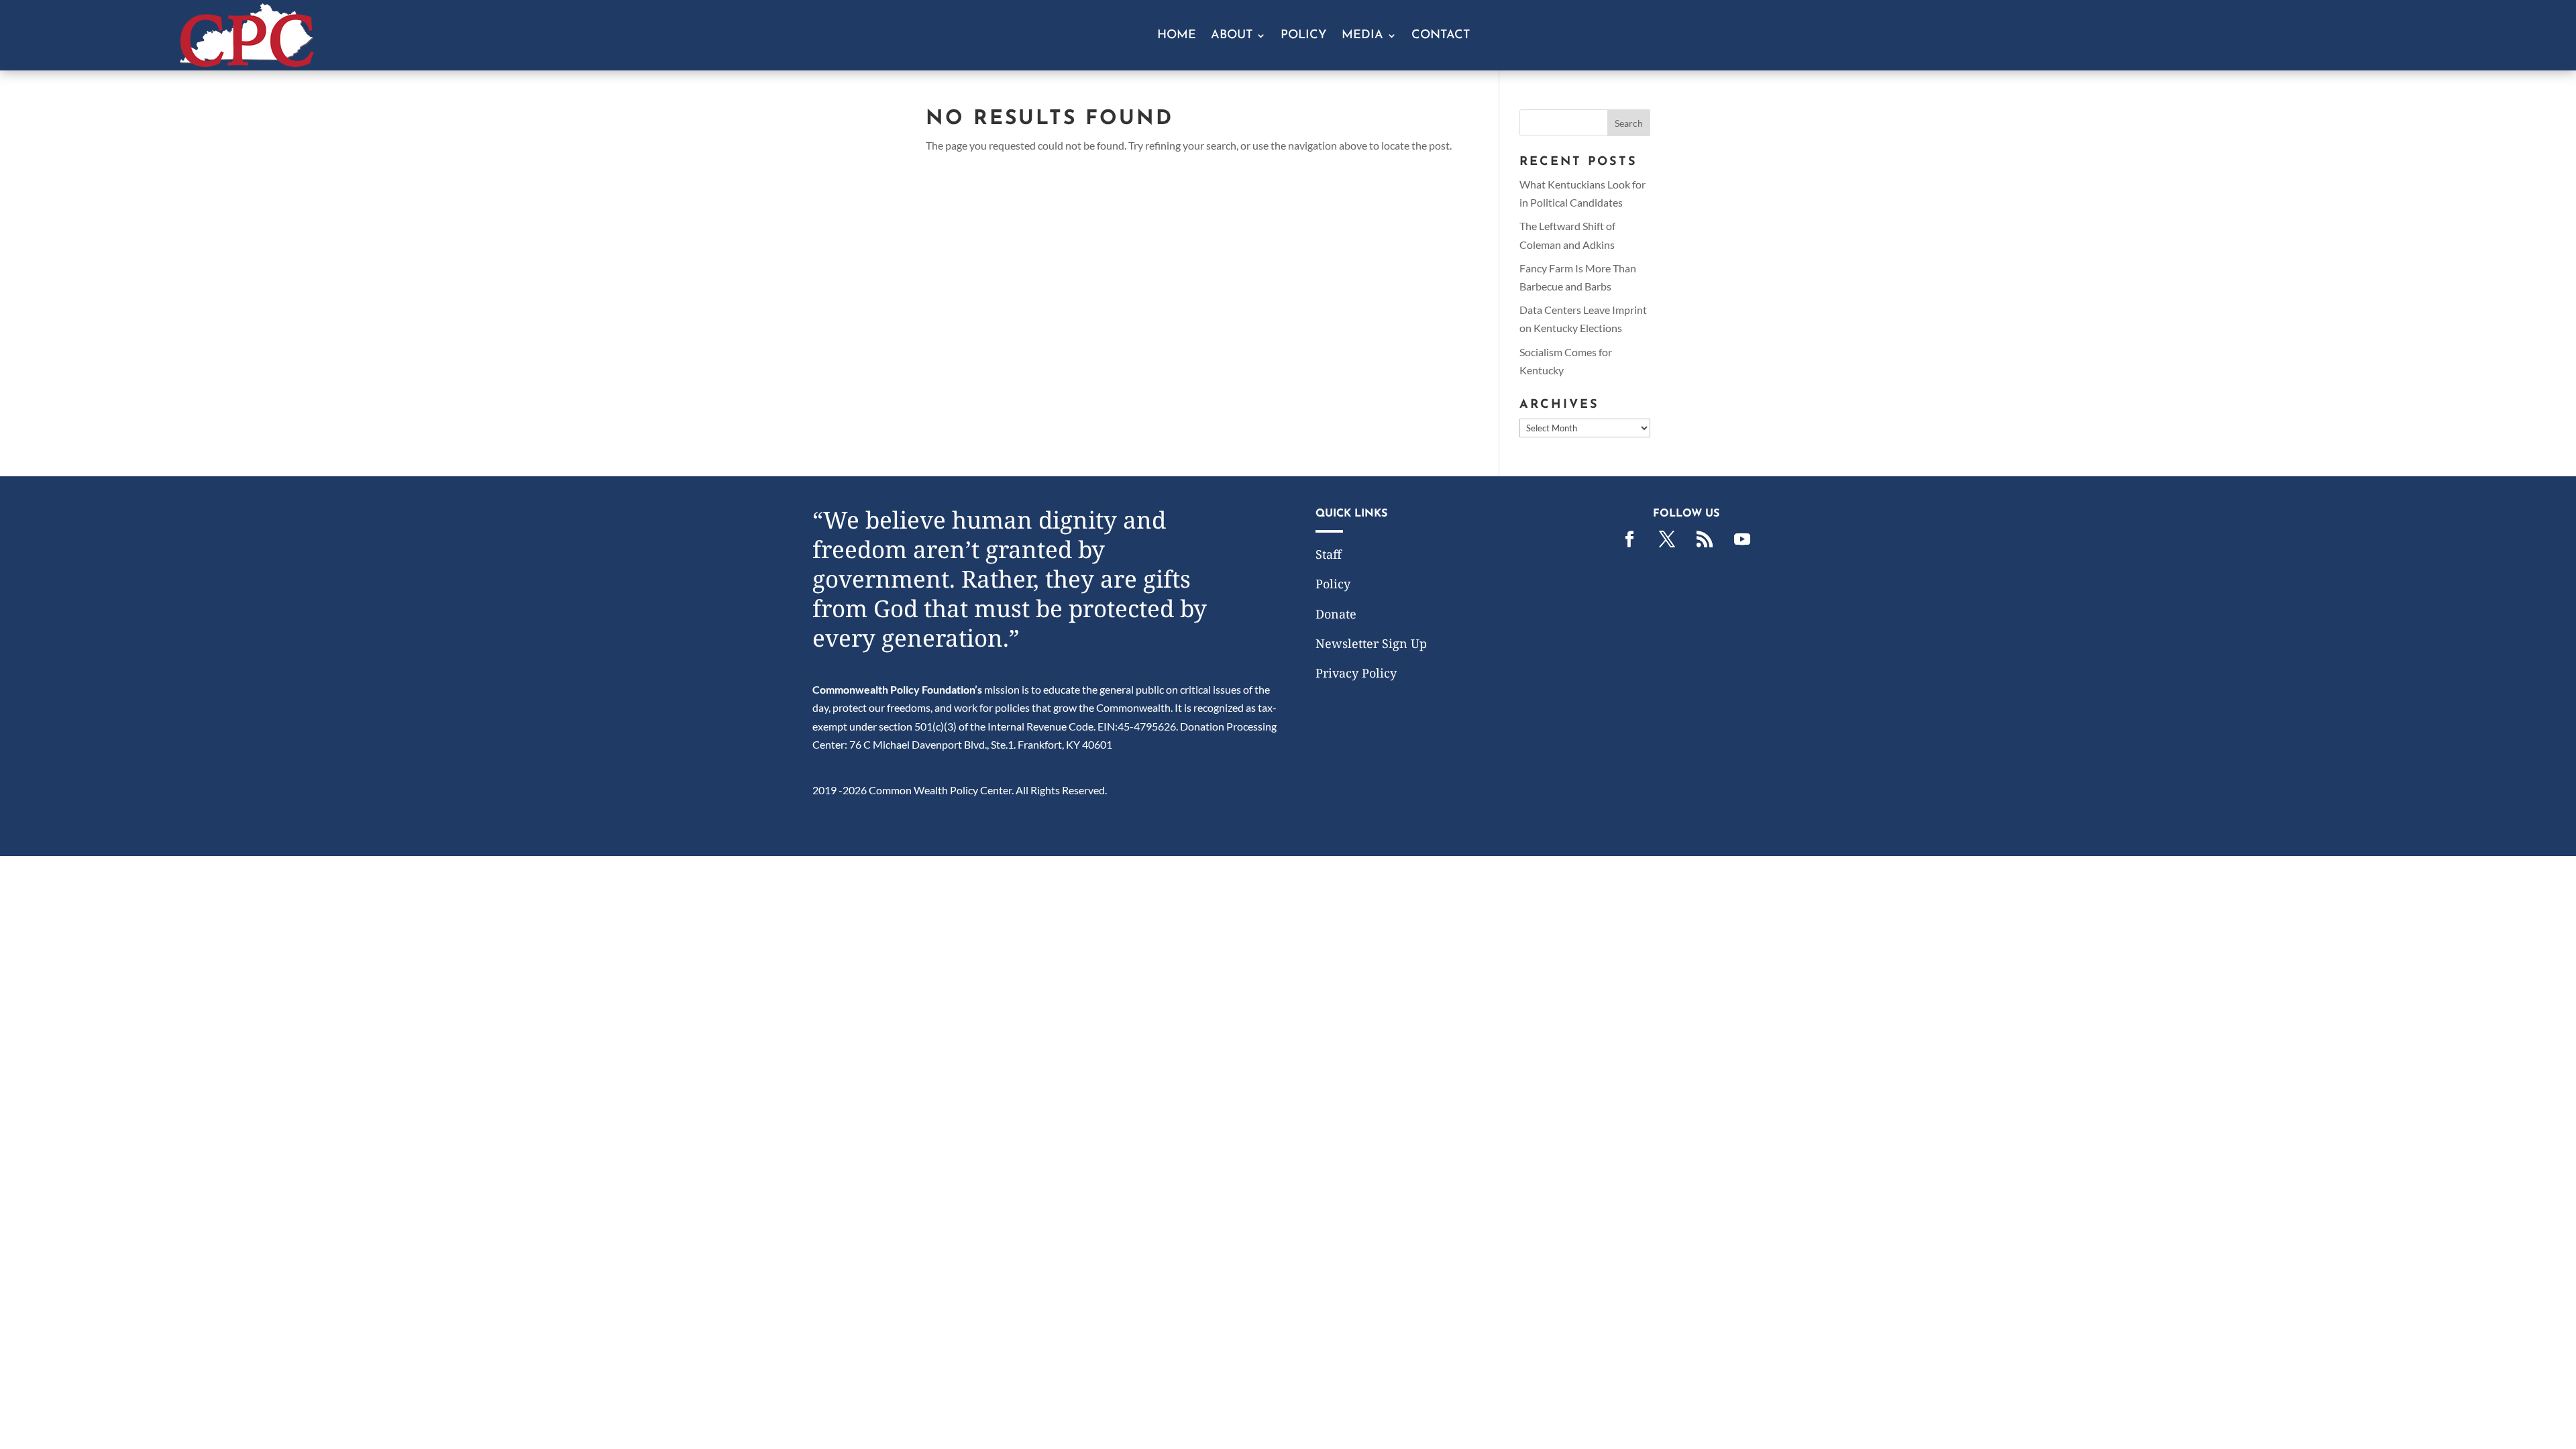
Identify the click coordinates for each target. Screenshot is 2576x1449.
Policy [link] (1304, 36)
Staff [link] (1329, 554)
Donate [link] (1336, 614)
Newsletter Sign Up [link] (1371, 643)
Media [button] (1362, 36)
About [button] (1232, 36)
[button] (1629, 123)
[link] (247, 63)
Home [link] (1177, 36)
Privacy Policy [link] (1356, 673)
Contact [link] (1441, 36)
